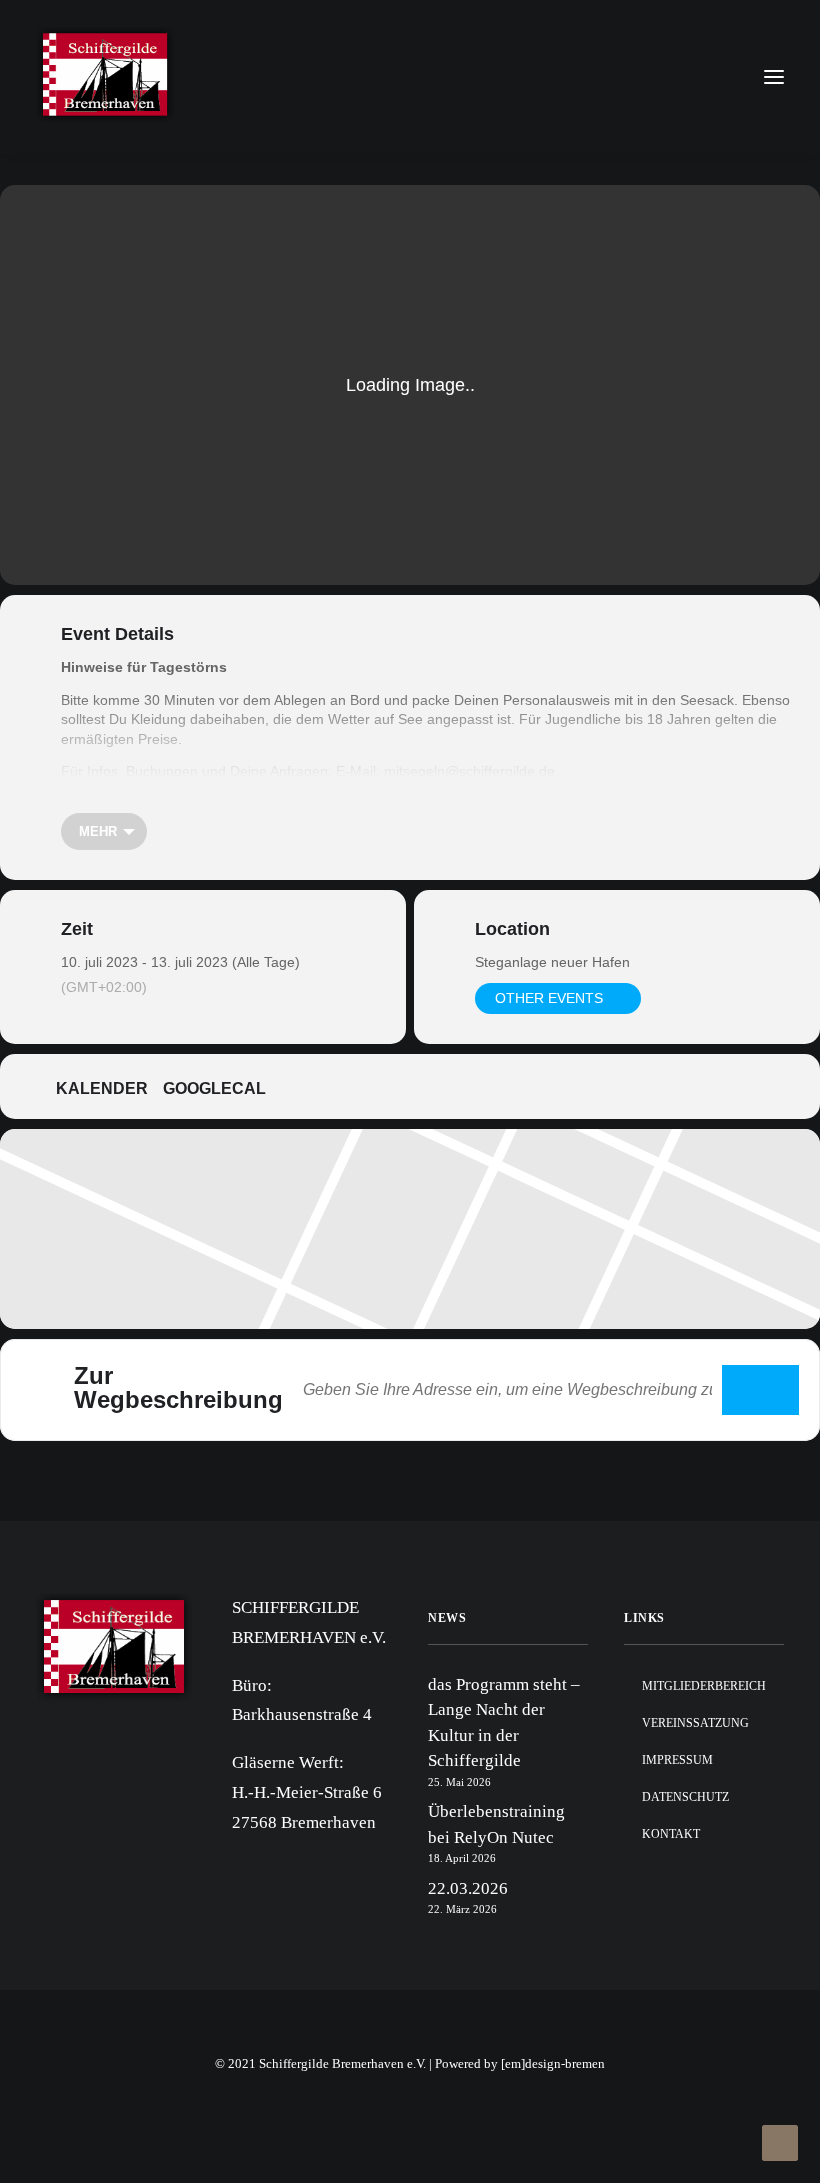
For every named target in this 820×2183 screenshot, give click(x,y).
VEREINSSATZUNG (695, 1723)
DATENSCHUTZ (685, 1797)
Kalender (102, 1088)
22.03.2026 (468, 1888)
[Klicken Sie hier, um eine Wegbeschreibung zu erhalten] (760, 1390)
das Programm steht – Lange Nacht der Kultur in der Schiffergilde (504, 1723)
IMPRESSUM (677, 1760)
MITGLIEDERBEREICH (704, 1686)
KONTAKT (671, 1834)
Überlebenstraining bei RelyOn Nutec (496, 1824)
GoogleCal (214, 1088)
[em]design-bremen (553, 2063)
